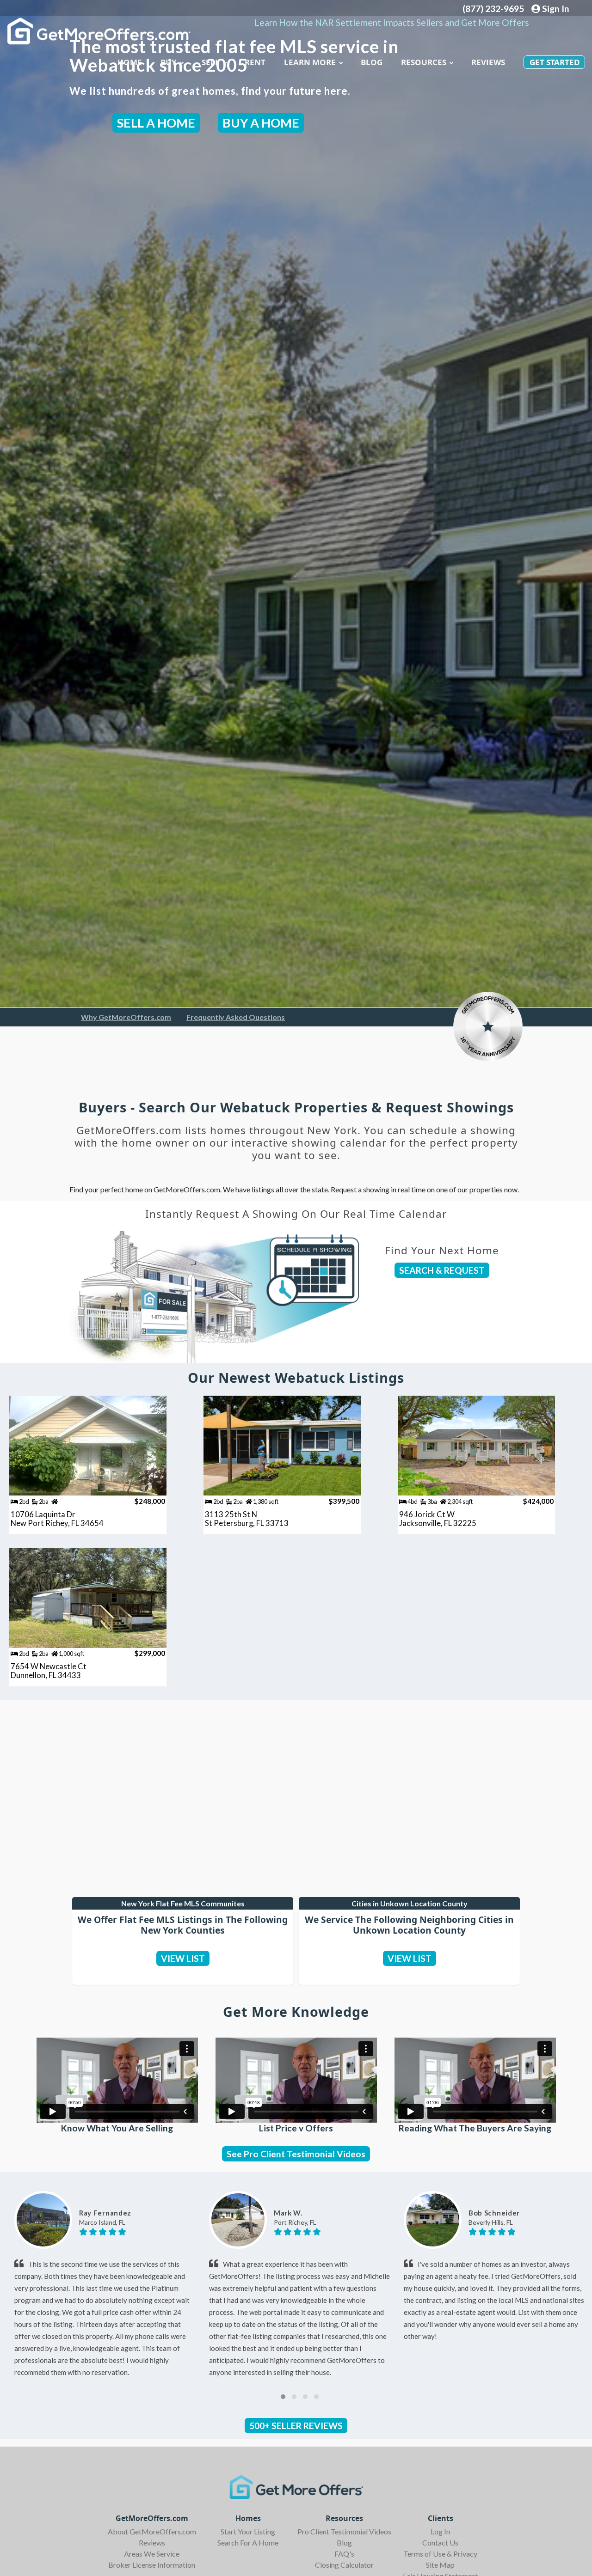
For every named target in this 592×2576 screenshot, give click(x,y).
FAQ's (344, 2554)
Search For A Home (248, 2542)
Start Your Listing (248, 2531)
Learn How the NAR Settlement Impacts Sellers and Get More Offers (392, 22)
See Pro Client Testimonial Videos (296, 2154)
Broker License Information (152, 2565)
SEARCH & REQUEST (442, 1270)
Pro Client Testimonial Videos (344, 2531)
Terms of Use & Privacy (440, 2554)
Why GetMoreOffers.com (126, 1017)
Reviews (488, 62)
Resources (424, 62)
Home (130, 62)
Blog (344, 2542)
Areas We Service (152, 2554)
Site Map (440, 2565)
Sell (211, 62)
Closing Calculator (344, 2565)
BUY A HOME (261, 123)
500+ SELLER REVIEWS (296, 2426)
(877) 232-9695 (493, 9)
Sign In (555, 9)
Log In (440, 2531)
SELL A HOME (156, 123)
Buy (169, 62)
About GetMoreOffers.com (152, 2531)
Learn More (310, 62)
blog (372, 62)
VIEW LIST (183, 1958)
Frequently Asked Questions (236, 1017)
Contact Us (440, 2542)
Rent (255, 62)
